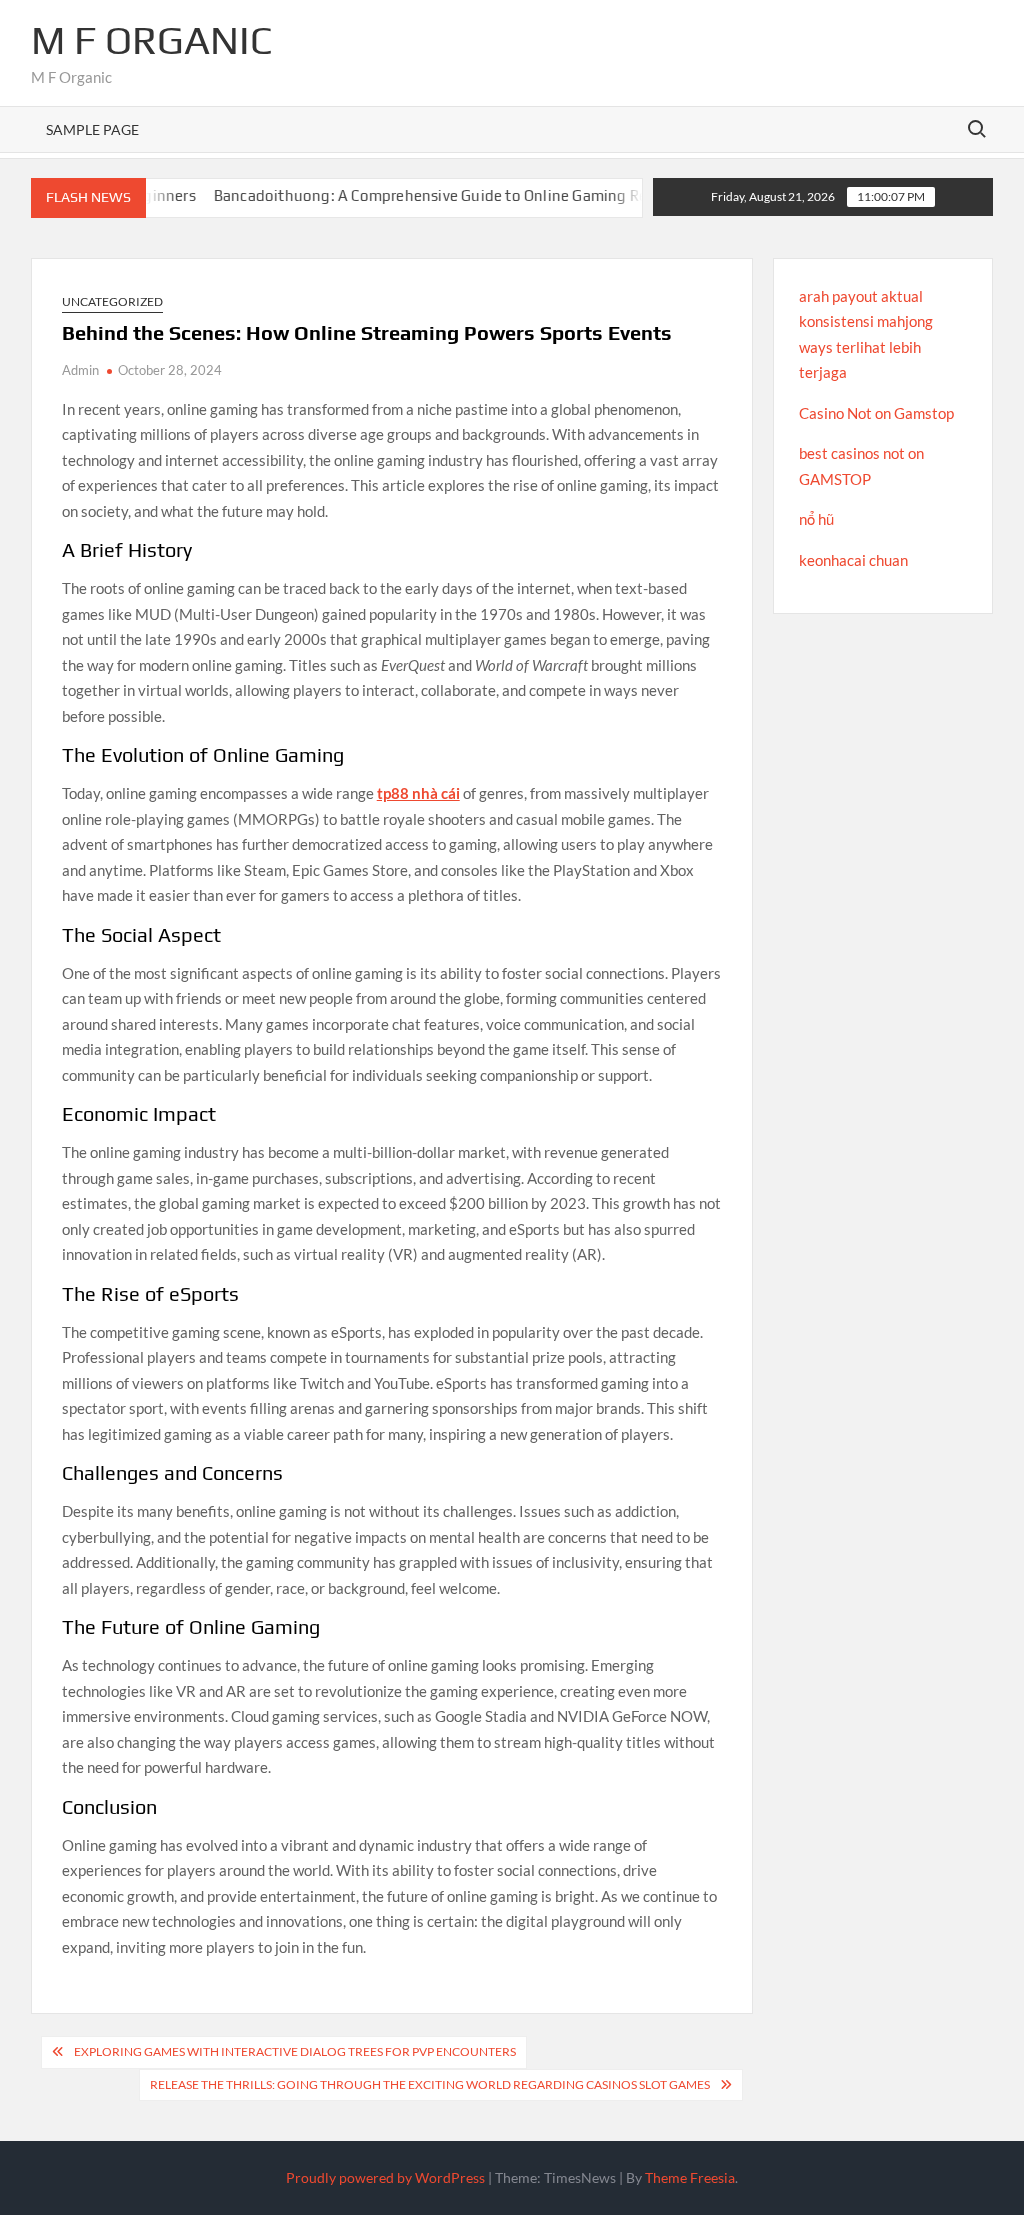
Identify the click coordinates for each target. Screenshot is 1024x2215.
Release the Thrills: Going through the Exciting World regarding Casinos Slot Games (430, 2084)
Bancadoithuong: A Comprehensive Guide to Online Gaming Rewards (414, 195)
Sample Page (92, 129)
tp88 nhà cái (418, 793)
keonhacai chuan (853, 560)
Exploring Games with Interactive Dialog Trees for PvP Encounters (295, 2051)
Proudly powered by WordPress (385, 2177)
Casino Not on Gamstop (876, 413)
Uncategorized (112, 301)
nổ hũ (816, 519)
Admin (80, 370)
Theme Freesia (690, 2177)
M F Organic (152, 40)
